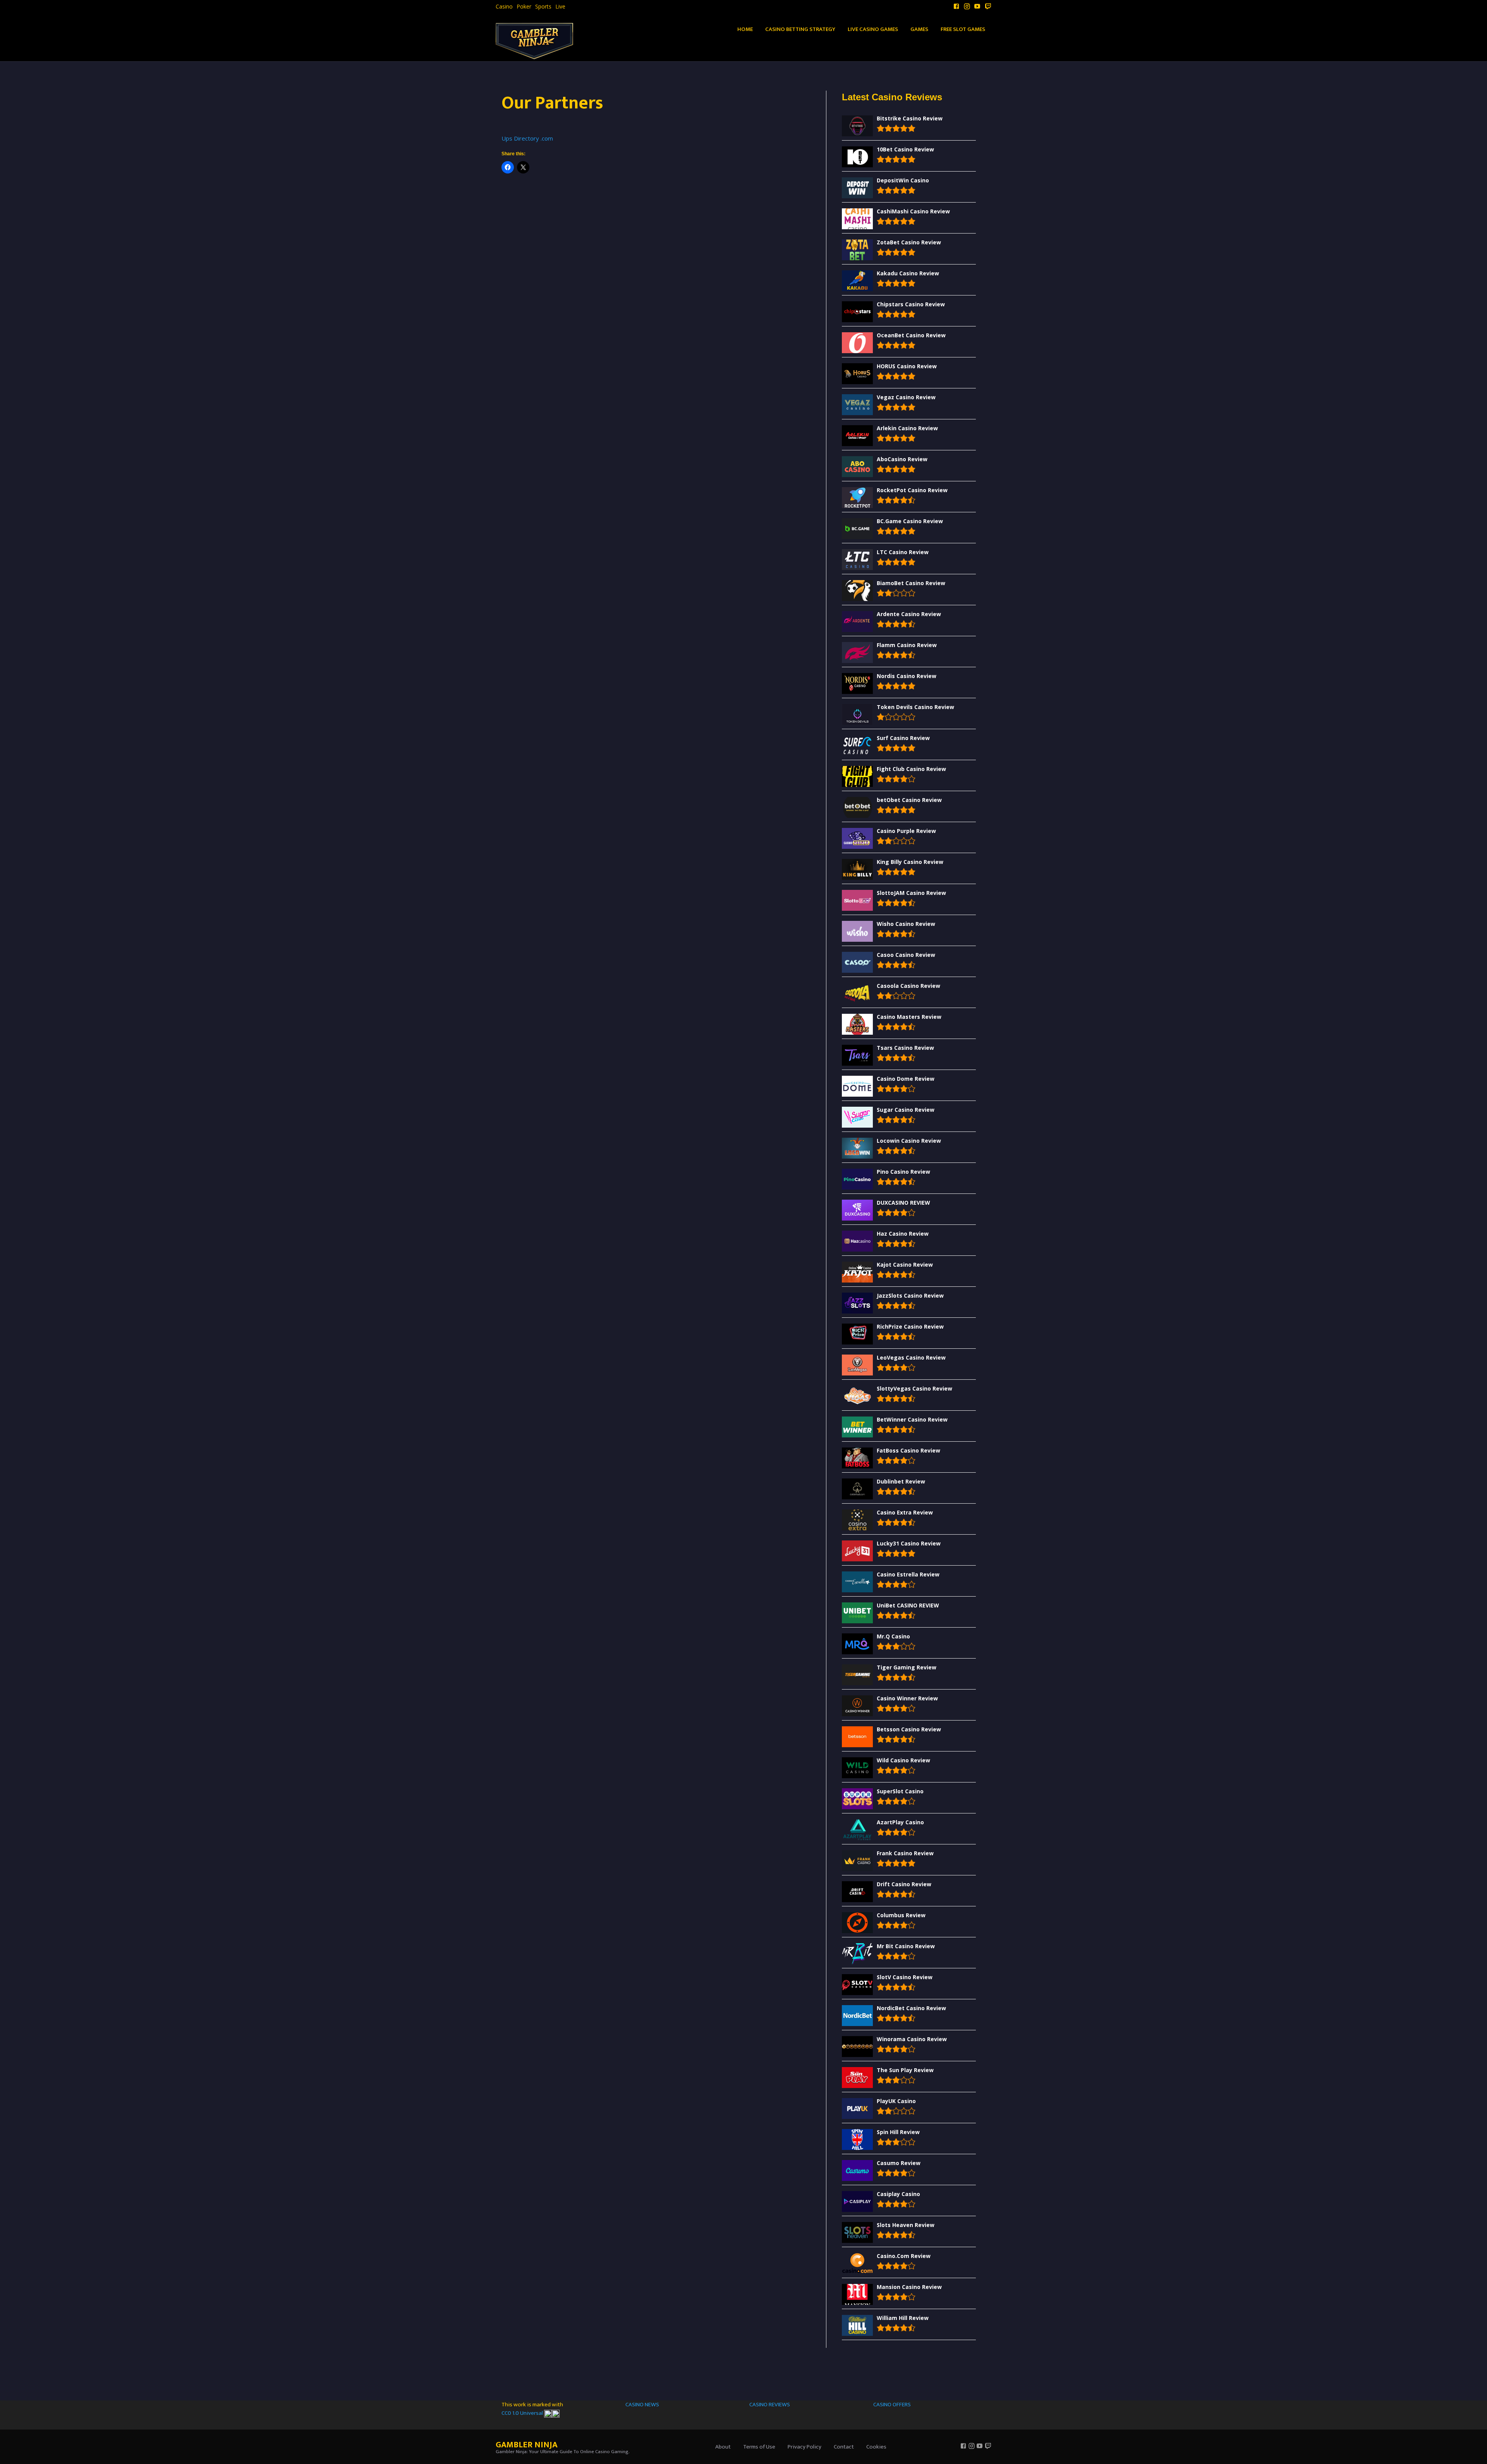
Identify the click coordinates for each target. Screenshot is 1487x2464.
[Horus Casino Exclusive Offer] (743, 1241)
